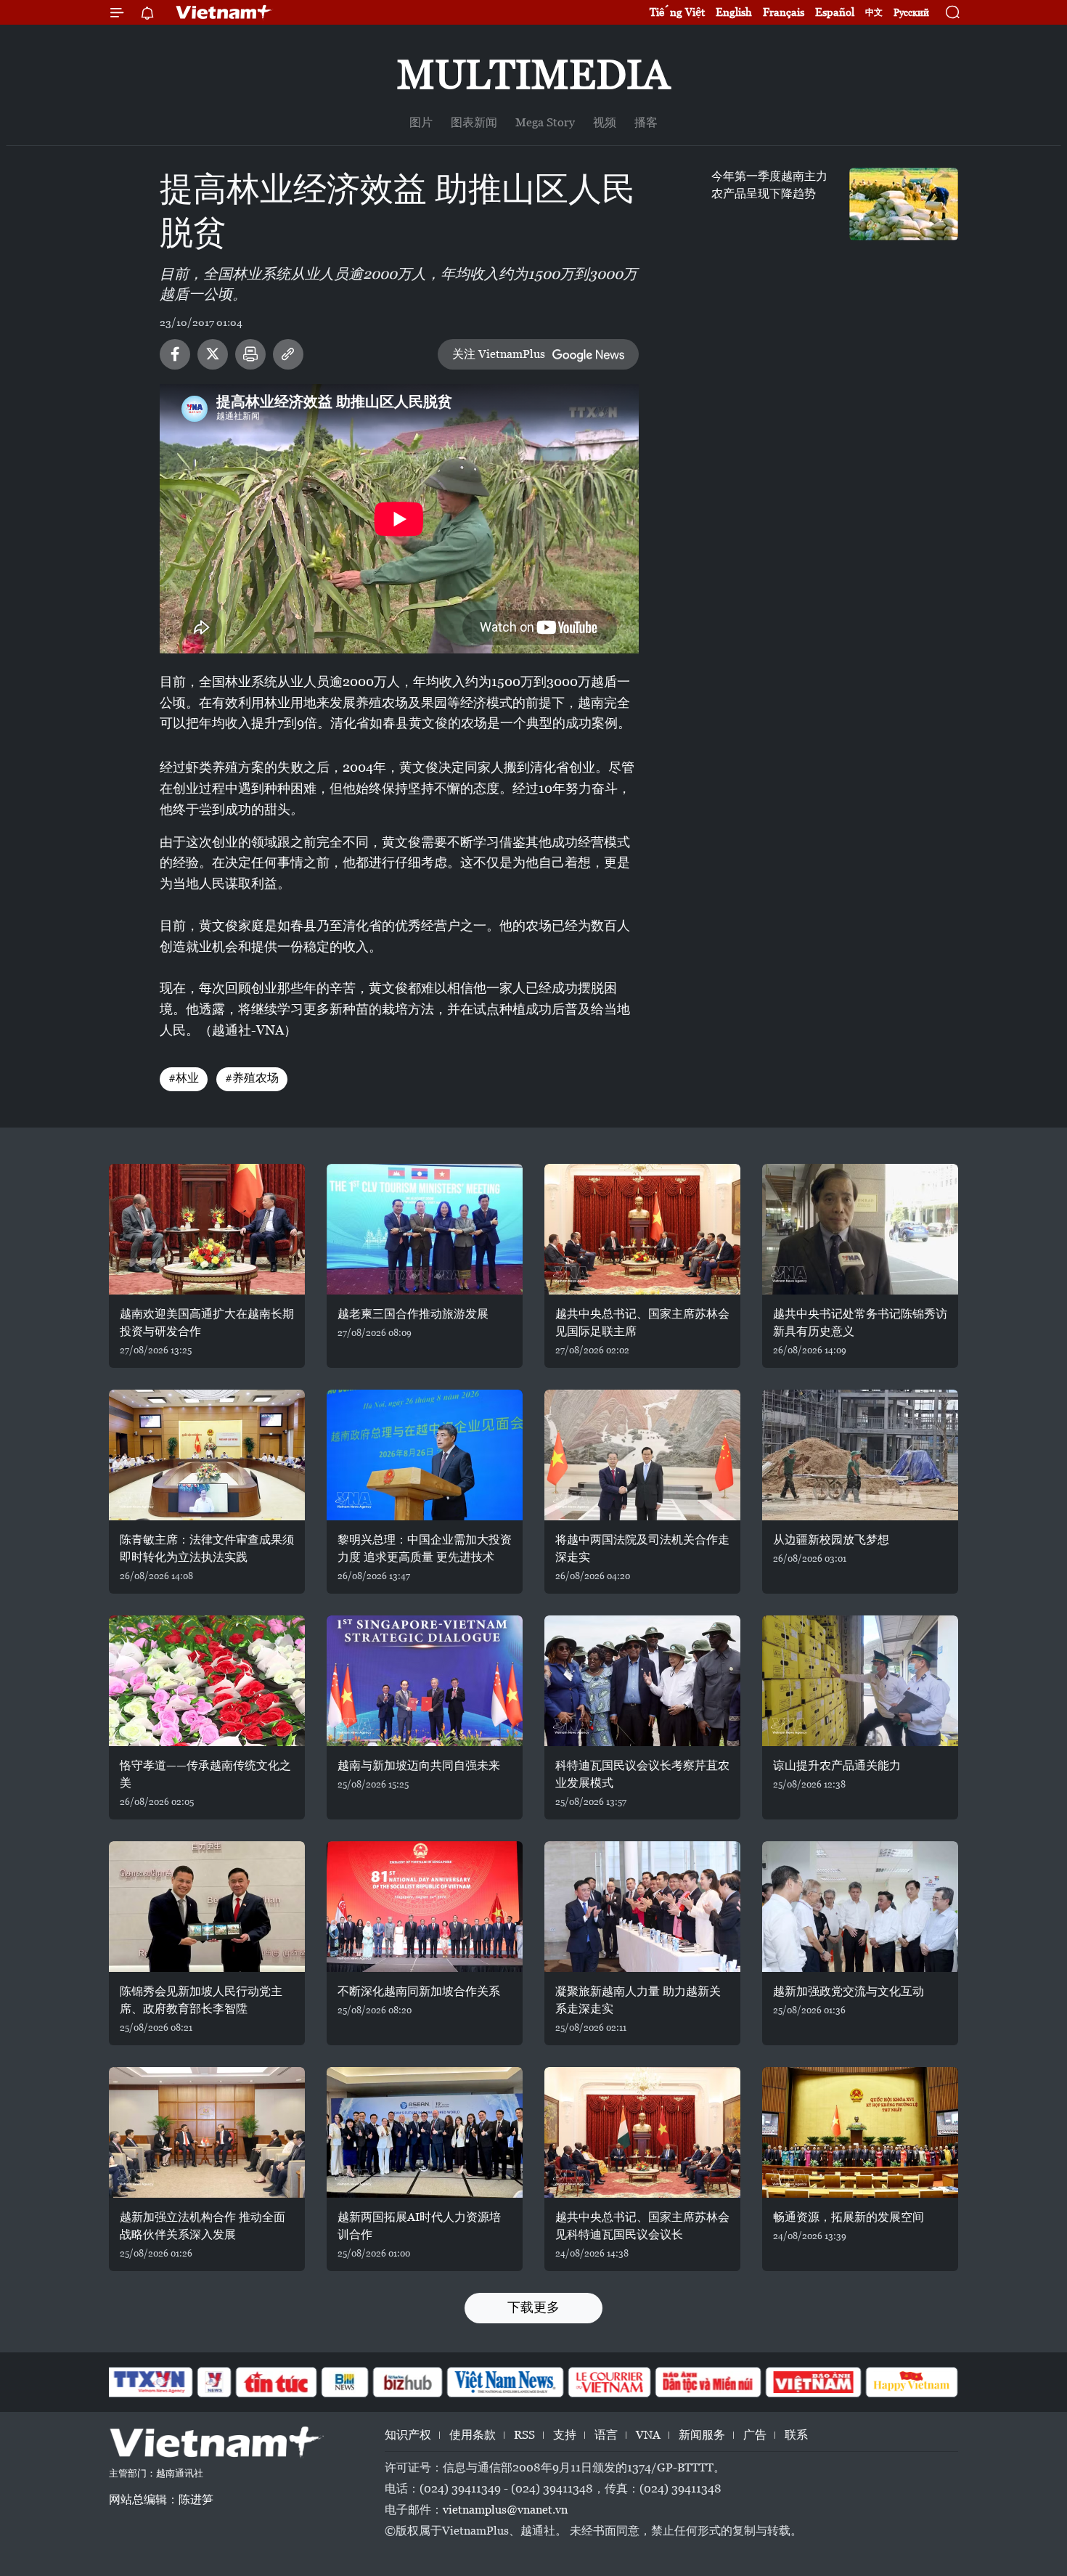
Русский (911, 13)
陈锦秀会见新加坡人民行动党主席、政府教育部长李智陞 (201, 2000)
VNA (648, 2435)
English (734, 12)
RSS (524, 2435)
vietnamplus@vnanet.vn (505, 2510)
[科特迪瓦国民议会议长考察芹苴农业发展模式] (642, 1681)
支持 (565, 2435)
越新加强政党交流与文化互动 (849, 1991)
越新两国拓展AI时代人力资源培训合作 (419, 2226)
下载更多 (533, 2307)
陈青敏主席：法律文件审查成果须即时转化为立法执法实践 (207, 1548)
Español (835, 12)
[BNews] (345, 2382)
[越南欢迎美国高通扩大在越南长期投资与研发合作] (207, 1229)
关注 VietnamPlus (499, 354)
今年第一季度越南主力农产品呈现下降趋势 (769, 185)
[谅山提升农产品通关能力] (860, 1681)
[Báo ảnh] (813, 2382)
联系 (796, 2435)
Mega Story (545, 122)
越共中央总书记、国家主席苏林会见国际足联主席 (642, 1322)
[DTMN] (708, 2382)
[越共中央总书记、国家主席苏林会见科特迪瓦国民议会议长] (642, 2132)
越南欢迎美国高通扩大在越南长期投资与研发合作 (207, 1322)
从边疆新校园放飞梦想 (831, 1540)
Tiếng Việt (677, 12)
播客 (646, 122)
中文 (874, 12)
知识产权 (408, 2435)
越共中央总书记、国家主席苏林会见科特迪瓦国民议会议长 (642, 2226)
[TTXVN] (150, 2382)
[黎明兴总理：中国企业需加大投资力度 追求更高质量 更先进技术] (425, 1455)
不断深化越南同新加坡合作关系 (419, 1991)
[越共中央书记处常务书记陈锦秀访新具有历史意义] (860, 1229)
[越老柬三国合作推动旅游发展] (425, 1229)
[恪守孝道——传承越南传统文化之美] (207, 1681)
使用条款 (473, 2435)
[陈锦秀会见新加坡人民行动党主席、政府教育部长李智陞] (207, 1907)
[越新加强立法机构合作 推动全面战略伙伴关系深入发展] (207, 2132)
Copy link (288, 354)
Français (784, 12)
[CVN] (609, 2382)
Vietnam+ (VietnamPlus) (224, 12)
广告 (755, 2435)
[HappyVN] (912, 2382)
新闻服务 (702, 2435)
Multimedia (533, 74)
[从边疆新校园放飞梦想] (860, 1455)
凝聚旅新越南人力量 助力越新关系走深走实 (638, 2000)
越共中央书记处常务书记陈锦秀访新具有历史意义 (860, 1322)
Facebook (175, 354)
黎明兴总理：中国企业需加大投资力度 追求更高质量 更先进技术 (425, 1548)
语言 (606, 2435)
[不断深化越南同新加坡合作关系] (425, 1907)
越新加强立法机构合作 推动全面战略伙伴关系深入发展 (203, 2226)
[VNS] (505, 2382)
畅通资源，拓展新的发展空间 (849, 2217)
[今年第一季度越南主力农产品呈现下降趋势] (904, 204)
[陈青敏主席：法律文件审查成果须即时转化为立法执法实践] (207, 1455)
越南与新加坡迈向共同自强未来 (419, 1765)
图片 (421, 122)
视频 (605, 122)
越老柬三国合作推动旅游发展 (413, 1314)
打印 (250, 354)
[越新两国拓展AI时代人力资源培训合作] (425, 2132)
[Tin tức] (277, 2382)
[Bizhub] (407, 2382)
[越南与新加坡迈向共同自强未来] (425, 1681)
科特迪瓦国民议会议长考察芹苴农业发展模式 (642, 1774)
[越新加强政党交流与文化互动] (860, 1907)
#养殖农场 (252, 1078)
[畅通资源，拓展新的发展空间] (860, 2132)
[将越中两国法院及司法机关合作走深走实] (642, 1455)
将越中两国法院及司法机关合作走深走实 (642, 1548)
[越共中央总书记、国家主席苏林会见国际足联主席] (642, 1229)
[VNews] (214, 2382)
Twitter (213, 354)
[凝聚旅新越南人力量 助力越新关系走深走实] (642, 1907)
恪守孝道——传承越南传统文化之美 (205, 1774)
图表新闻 (474, 122)
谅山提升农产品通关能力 (837, 1765)
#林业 (184, 1078)
